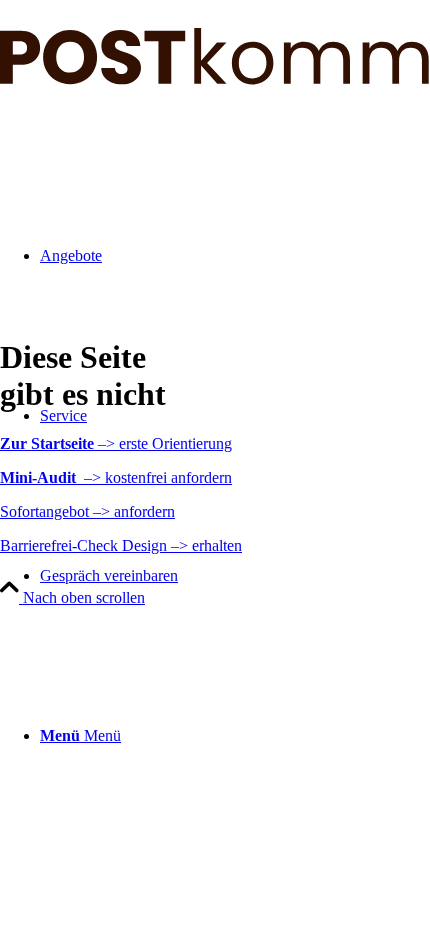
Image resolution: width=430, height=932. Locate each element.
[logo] (215, 79)
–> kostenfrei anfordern (116, 477)
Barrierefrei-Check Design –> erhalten (121, 545)
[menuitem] (235, 576)
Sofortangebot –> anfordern (87, 511)
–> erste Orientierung (116, 443)
